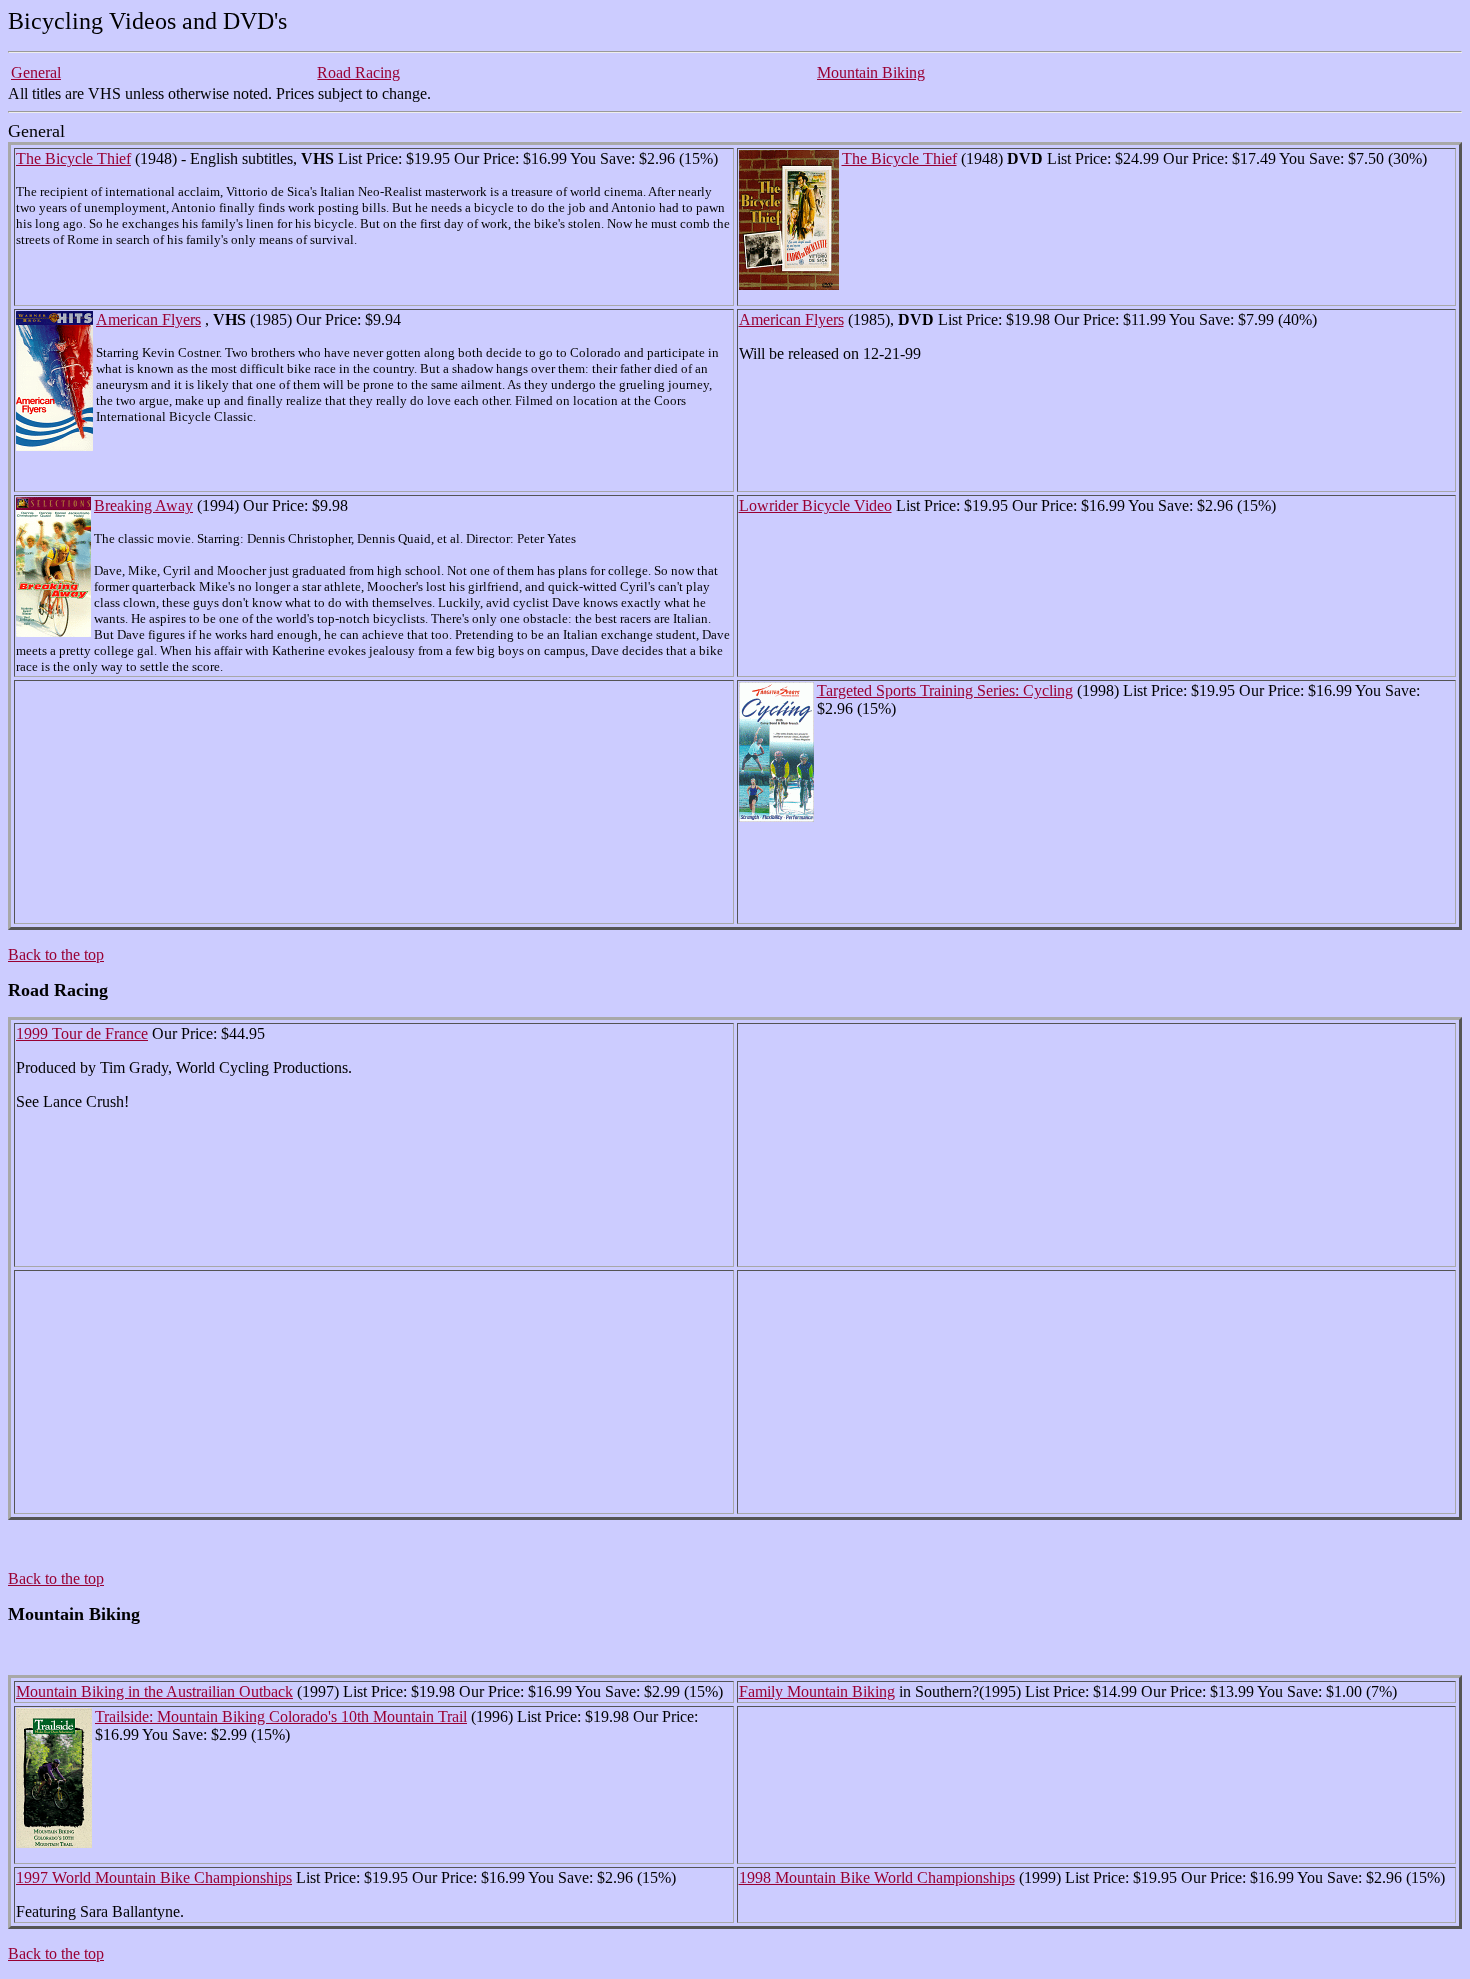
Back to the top (56, 954)
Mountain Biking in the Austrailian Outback (154, 1691)
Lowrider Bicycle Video (815, 505)
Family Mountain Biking (817, 1691)
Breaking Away (143, 505)
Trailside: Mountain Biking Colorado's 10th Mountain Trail (281, 1716)
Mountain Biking (871, 72)
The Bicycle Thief (73, 158)
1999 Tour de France (82, 1033)
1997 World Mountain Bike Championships (154, 1877)
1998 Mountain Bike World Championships (877, 1877)
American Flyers (148, 319)
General (36, 72)
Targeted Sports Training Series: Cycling (945, 690)
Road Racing (358, 72)
